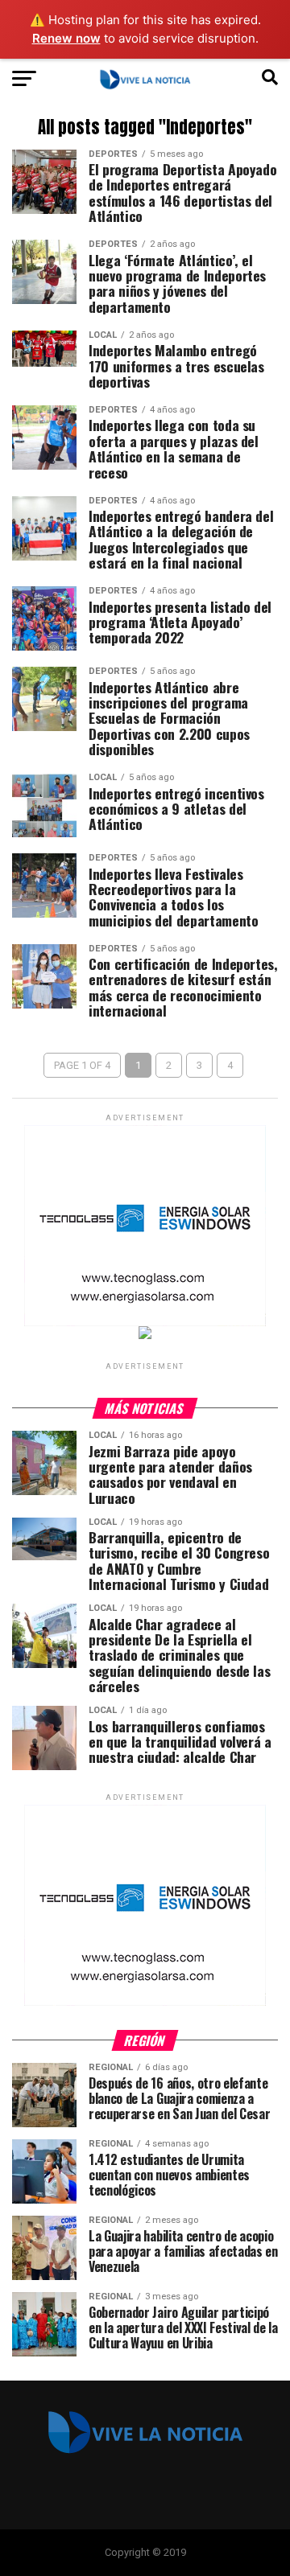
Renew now (66, 38)
